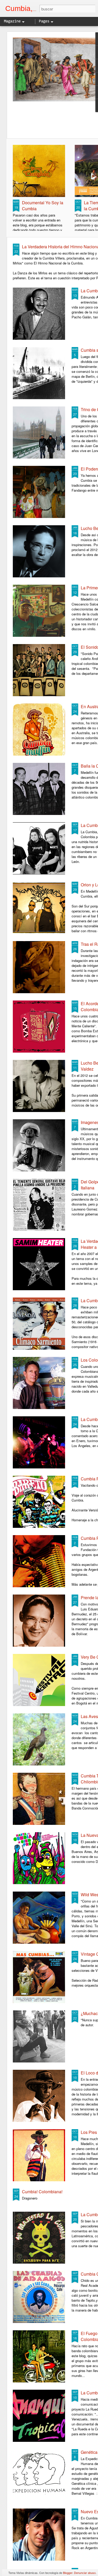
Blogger (68, 2573)
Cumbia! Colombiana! (42, 2192)
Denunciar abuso (85, 2573)
